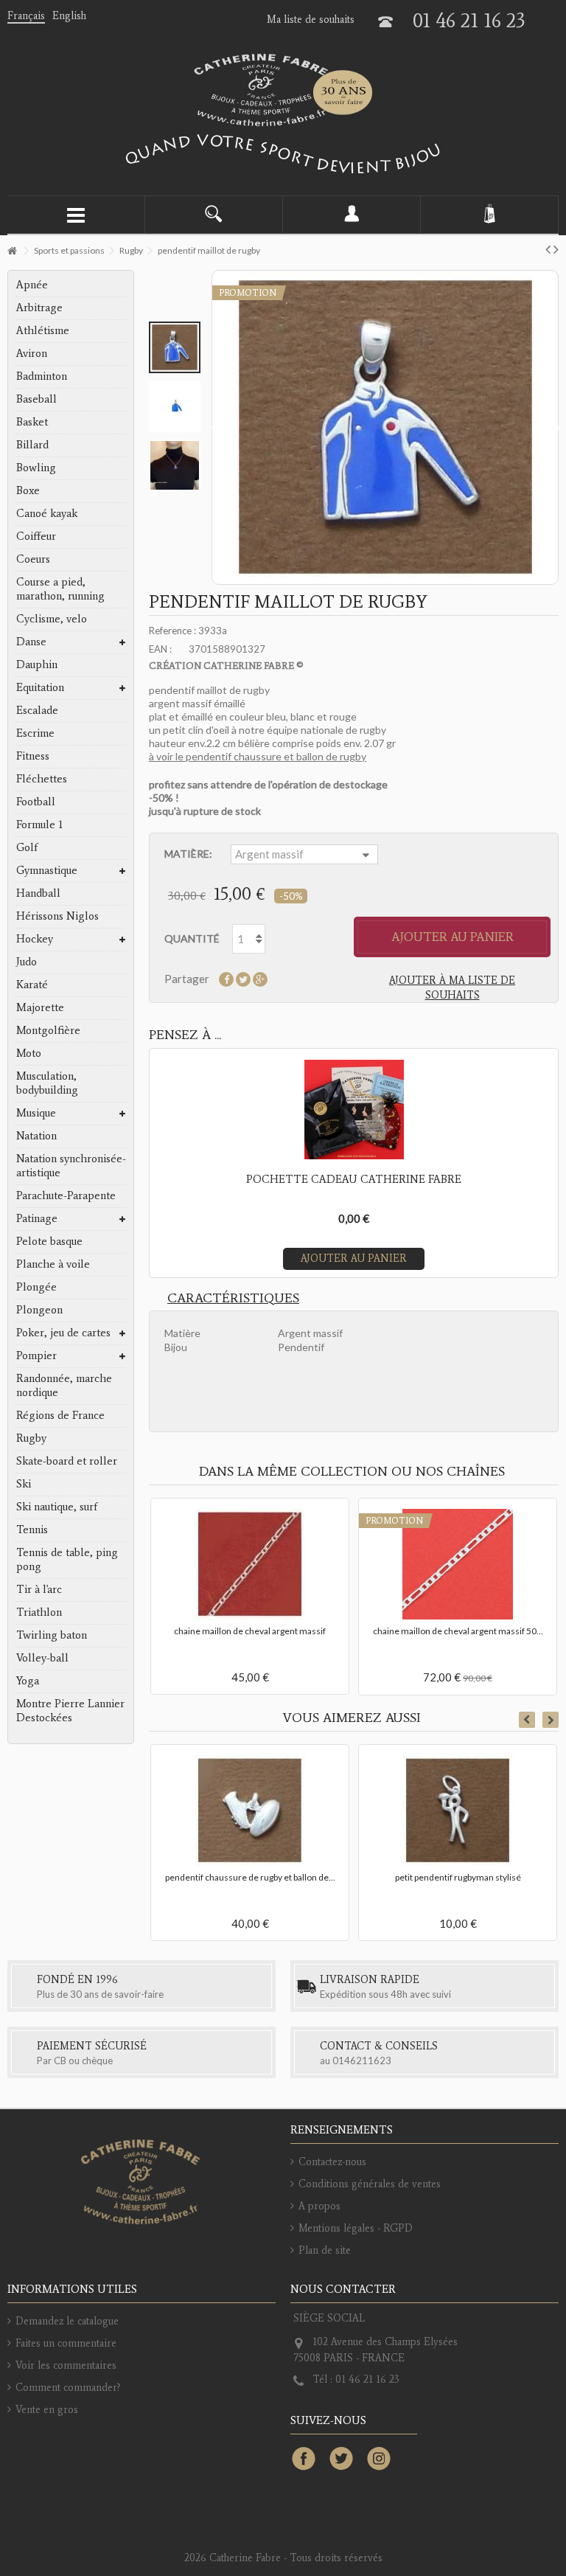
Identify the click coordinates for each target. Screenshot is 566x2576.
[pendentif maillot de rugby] (175, 347)
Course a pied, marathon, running (60, 589)
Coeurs (33, 559)
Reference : (172, 631)
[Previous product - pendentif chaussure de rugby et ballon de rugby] (548, 249)
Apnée (32, 285)
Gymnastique (47, 870)
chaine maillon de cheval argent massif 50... (458, 1631)
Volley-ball (42, 1658)
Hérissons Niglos (57, 916)
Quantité (192, 938)
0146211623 (362, 2061)
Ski (24, 1484)
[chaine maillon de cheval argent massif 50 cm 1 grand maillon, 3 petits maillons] (458, 1564)
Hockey (35, 939)
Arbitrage (39, 308)
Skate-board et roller (67, 1461)
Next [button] (551, 1720)
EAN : (160, 649)
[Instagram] (379, 2459)
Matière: (189, 854)
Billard (32, 445)
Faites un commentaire (66, 2343)
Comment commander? (68, 2388)
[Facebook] (304, 2459)
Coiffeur (36, 536)
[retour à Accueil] (12, 251)
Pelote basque (49, 1241)
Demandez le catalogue (67, 2321)
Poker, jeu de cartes (63, 1333)
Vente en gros (47, 2410)
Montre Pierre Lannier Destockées (70, 1711)
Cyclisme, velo (52, 619)
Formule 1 (39, 824)
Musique (36, 1113)
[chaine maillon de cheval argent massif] (250, 1564)
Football (36, 802)
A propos (319, 2206)
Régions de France (60, 1415)
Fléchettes (42, 779)
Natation (36, 1136)
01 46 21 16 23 (469, 20)
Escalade (37, 710)
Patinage (37, 1218)
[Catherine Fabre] (283, 90)
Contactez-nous (332, 2162)
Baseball (36, 399)
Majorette (40, 1007)
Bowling (36, 468)
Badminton (42, 376)
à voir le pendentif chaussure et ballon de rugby (258, 756)
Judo (27, 962)
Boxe (28, 490)
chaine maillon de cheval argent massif (250, 1631)
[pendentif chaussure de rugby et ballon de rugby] (250, 1811)
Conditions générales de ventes (370, 2184)
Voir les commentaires (66, 2365)
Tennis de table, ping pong (67, 1559)
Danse (31, 642)
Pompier (36, 1355)
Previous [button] (527, 1720)
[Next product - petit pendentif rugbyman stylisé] (556, 249)
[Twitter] (341, 2459)
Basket (32, 422)
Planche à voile (53, 1264)
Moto (29, 1053)
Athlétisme (43, 330)
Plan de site (325, 2250)
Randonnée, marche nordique (64, 1385)
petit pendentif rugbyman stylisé (458, 1877)
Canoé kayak (47, 513)
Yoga (28, 1681)
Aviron (32, 353)
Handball (38, 893)
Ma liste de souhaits (311, 20)
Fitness (33, 756)
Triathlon (39, 1612)
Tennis (32, 1530)
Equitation (40, 687)
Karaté (32, 985)
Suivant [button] (556, 428)
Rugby (31, 1438)
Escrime (35, 733)
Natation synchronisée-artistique (71, 1166)
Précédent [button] (214, 428)
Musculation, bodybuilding (47, 1083)
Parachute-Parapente (66, 1195)
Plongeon (39, 1310)
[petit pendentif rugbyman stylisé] (458, 1811)
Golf (27, 847)
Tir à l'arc (39, 1589)
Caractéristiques (233, 1298)
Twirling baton (52, 1635)
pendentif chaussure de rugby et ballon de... (250, 1877)
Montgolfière (48, 1030)
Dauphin (37, 664)
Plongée (36, 1287)
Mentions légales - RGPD (356, 2228)
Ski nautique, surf (57, 1507)
